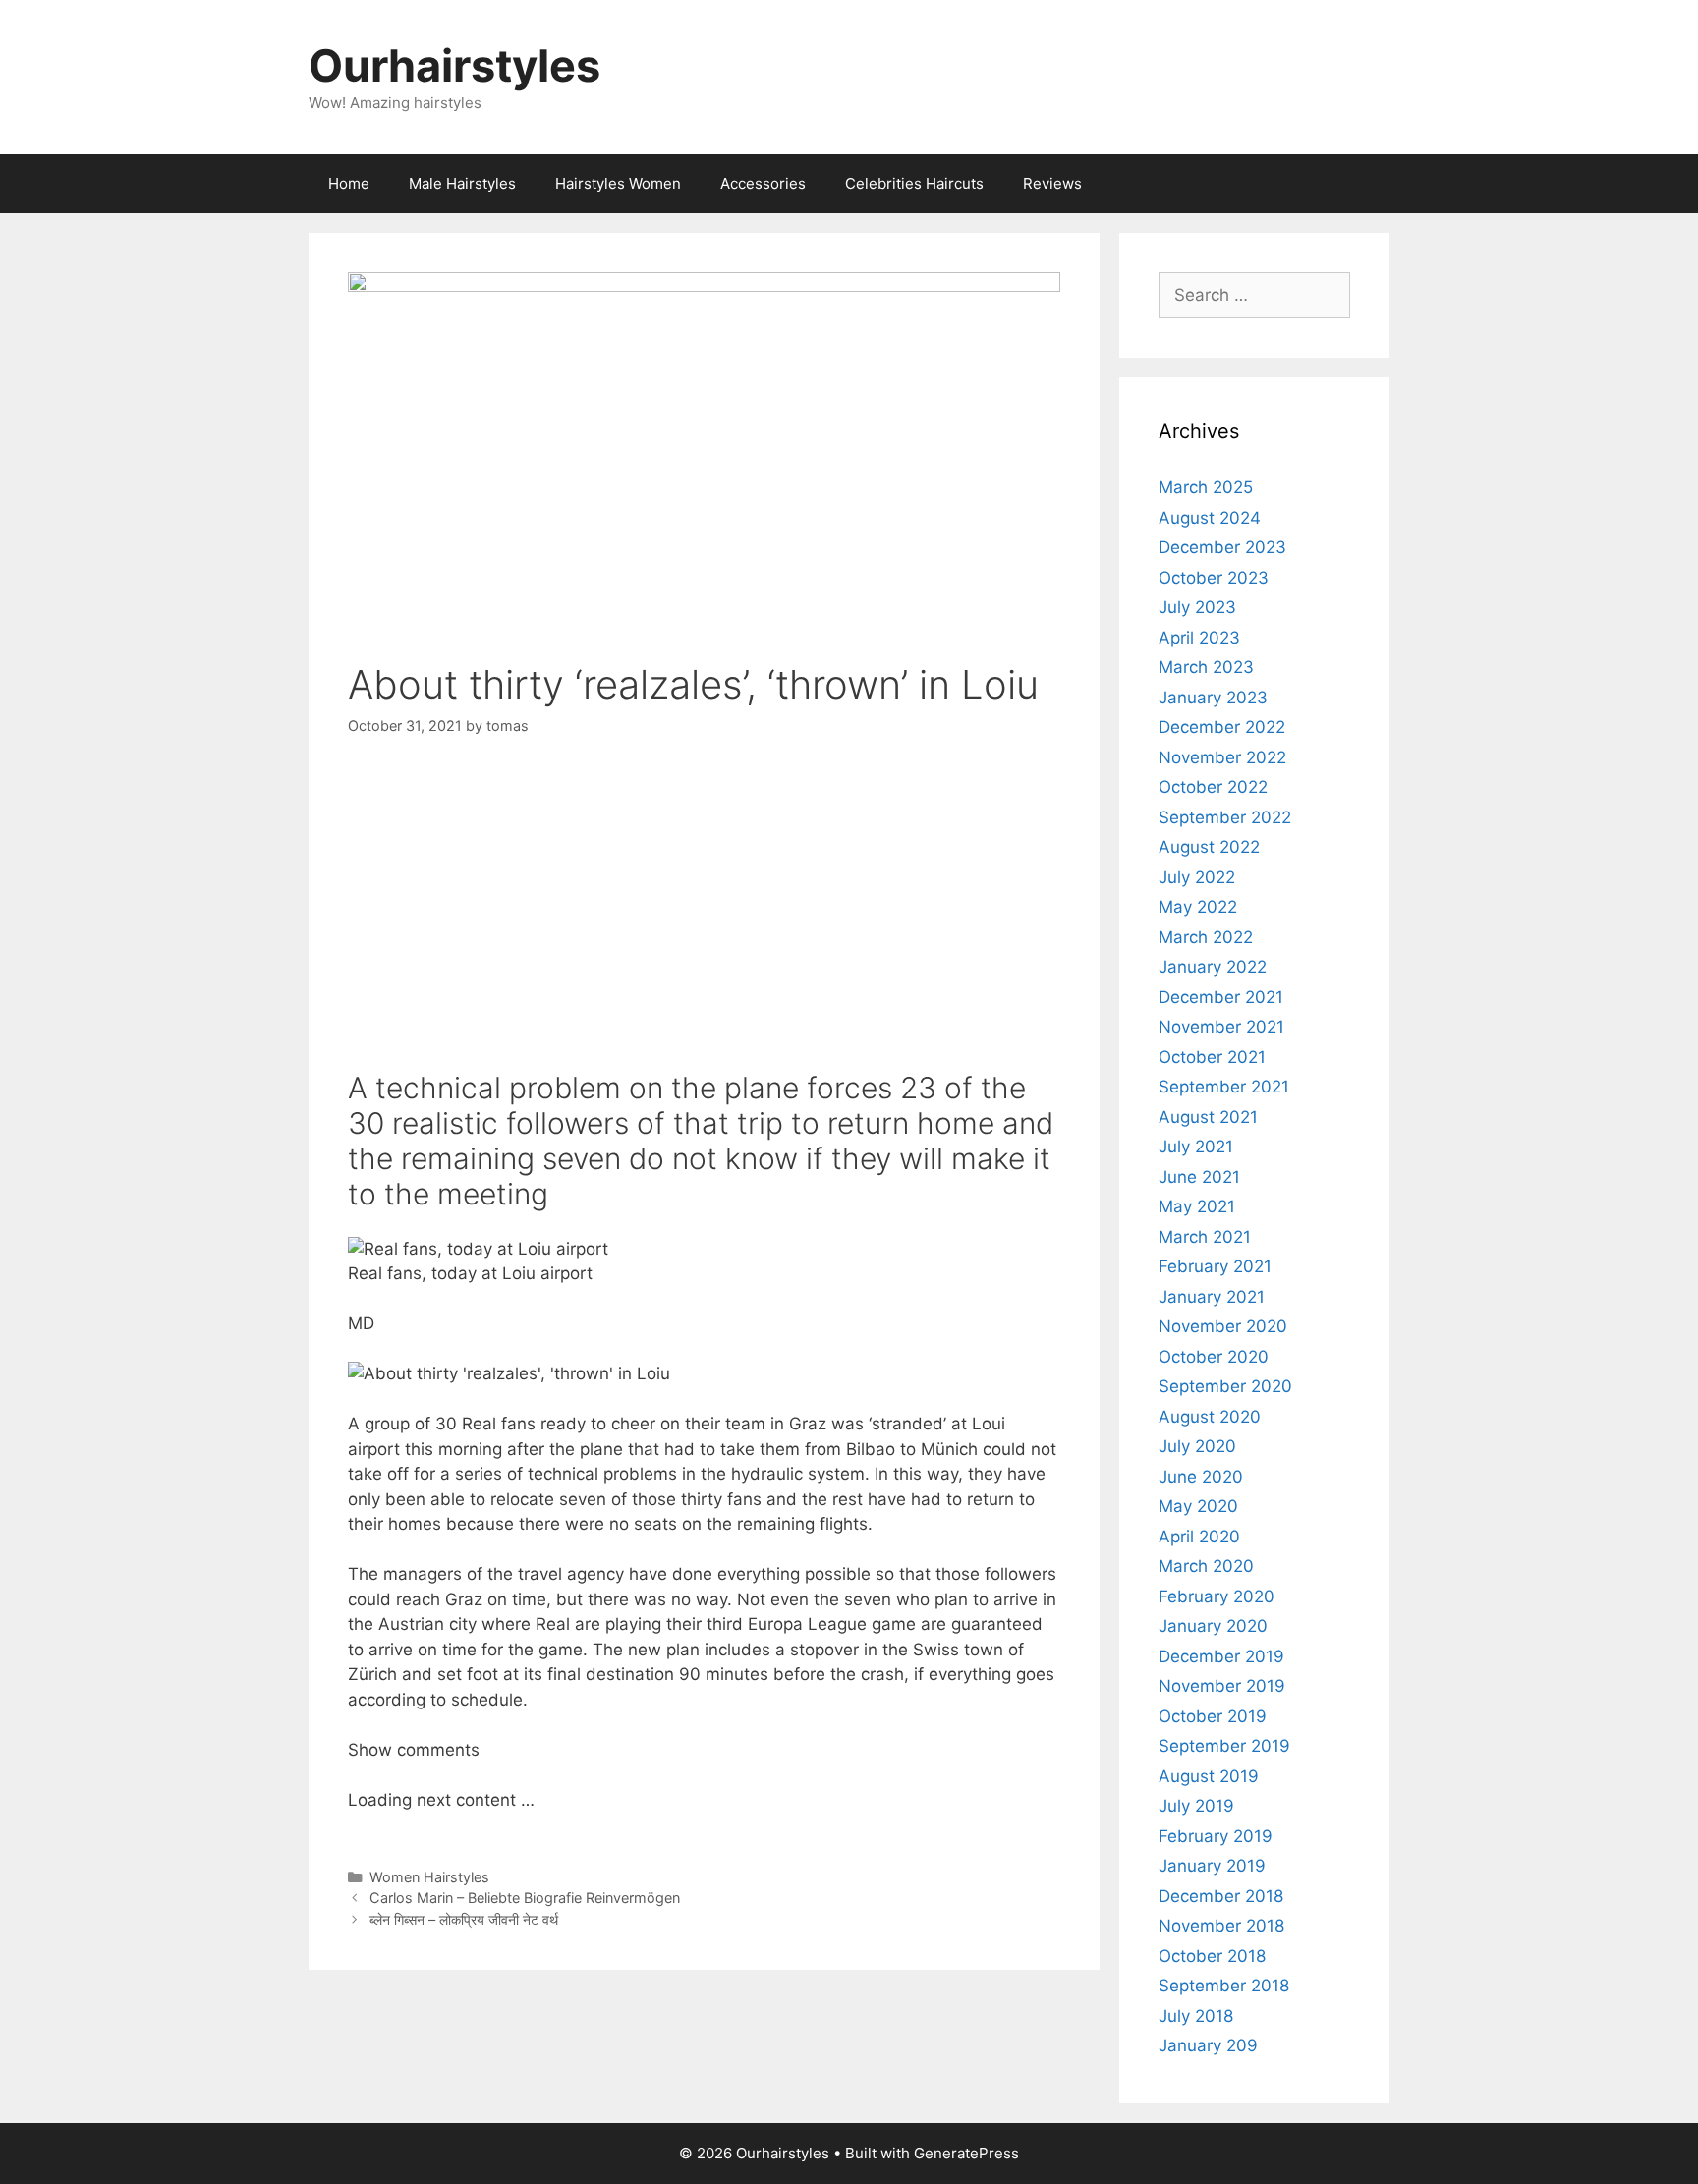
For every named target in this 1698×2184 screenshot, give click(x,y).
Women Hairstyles (429, 1877)
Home (349, 183)
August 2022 (1209, 847)
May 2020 (1198, 1506)
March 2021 (1205, 1237)
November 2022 (1222, 757)
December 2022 (1222, 727)
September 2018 (1224, 1986)
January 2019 (1212, 1866)
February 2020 (1217, 1596)
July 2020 (1197, 1446)
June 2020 (1201, 1477)
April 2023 (1199, 638)
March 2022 (1206, 937)
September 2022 (1225, 817)
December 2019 (1221, 1656)
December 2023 (1222, 547)
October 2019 (1213, 1716)
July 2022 (1197, 877)
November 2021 (1221, 1027)
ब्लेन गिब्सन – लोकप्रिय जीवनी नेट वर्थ (464, 1919)
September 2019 (1224, 1746)
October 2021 (1212, 1057)
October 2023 (1214, 578)
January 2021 (1212, 1297)
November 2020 (1223, 1326)
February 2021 (1215, 1266)
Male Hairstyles (462, 183)
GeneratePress (966, 2153)
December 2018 (1221, 1896)
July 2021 (1196, 1147)
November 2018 (1221, 1926)
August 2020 (1210, 1417)
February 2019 (1216, 1836)
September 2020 (1225, 1386)
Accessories (763, 183)
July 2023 (1197, 607)
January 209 (1208, 2045)
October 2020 (1214, 1357)
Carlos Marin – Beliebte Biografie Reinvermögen (525, 1898)
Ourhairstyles (454, 65)
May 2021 (1197, 1206)
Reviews (1052, 183)
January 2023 (1213, 698)
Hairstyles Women (618, 183)
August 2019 (1209, 1776)
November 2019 (1222, 1686)
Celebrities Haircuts (914, 183)
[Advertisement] (704, 908)
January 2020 (1213, 1626)
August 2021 (1208, 1117)
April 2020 (1199, 1537)
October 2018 (1212, 1956)
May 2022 (1198, 907)
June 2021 (1199, 1177)
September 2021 (1224, 1087)
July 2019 (1196, 1806)
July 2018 (1196, 2016)
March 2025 (1206, 487)
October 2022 (1213, 787)
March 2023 (1206, 667)
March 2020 (1206, 1566)
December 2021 (1221, 997)
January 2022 (1213, 967)
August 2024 (1210, 518)
